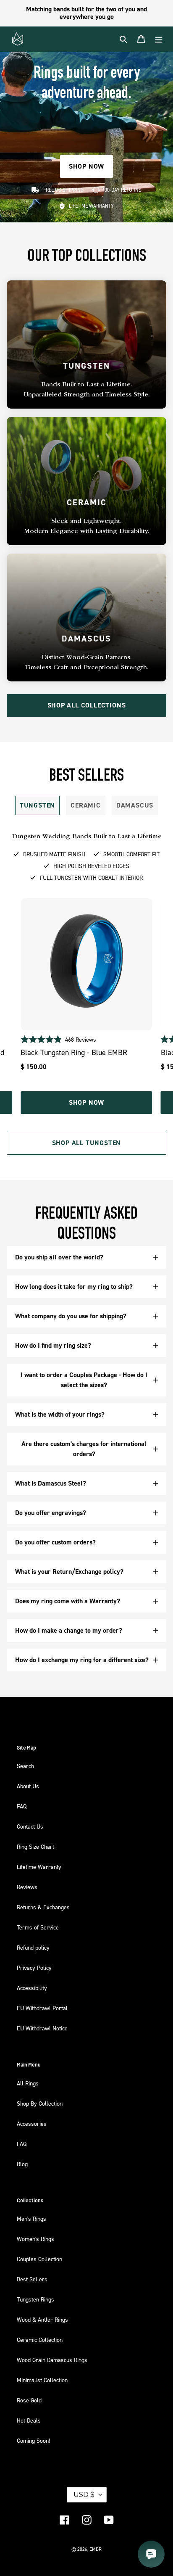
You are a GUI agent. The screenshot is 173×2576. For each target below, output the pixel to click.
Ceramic (86, 805)
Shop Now (86, 1102)
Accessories (32, 2123)
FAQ (22, 1806)
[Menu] (159, 39)
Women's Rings (35, 2239)
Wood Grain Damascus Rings (52, 2360)
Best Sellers (32, 2279)
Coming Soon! (33, 2440)
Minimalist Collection (42, 2380)
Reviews (27, 1887)
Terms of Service (38, 1927)
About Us (28, 1786)
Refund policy (33, 1947)
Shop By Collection (40, 2103)
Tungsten (37, 805)
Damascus (135, 805)
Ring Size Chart (35, 1846)
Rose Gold (29, 2400)
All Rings (28, 2083)
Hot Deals (29, 2420)
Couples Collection (39, 2259)
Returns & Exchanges (43, 1907)
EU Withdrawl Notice (42, 2028)
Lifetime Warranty (39, 1867)
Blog (22, 2164)
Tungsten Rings (35, 2299)
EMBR (96, 2549)
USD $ (84, 2495)
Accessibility (32, 1988)
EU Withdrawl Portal (42, 2008)
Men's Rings (31, 2218)
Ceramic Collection (40, 2340)
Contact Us (30, 1826)
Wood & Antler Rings (42, 2319)
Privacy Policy (34, 1968)
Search (25, 1766)
